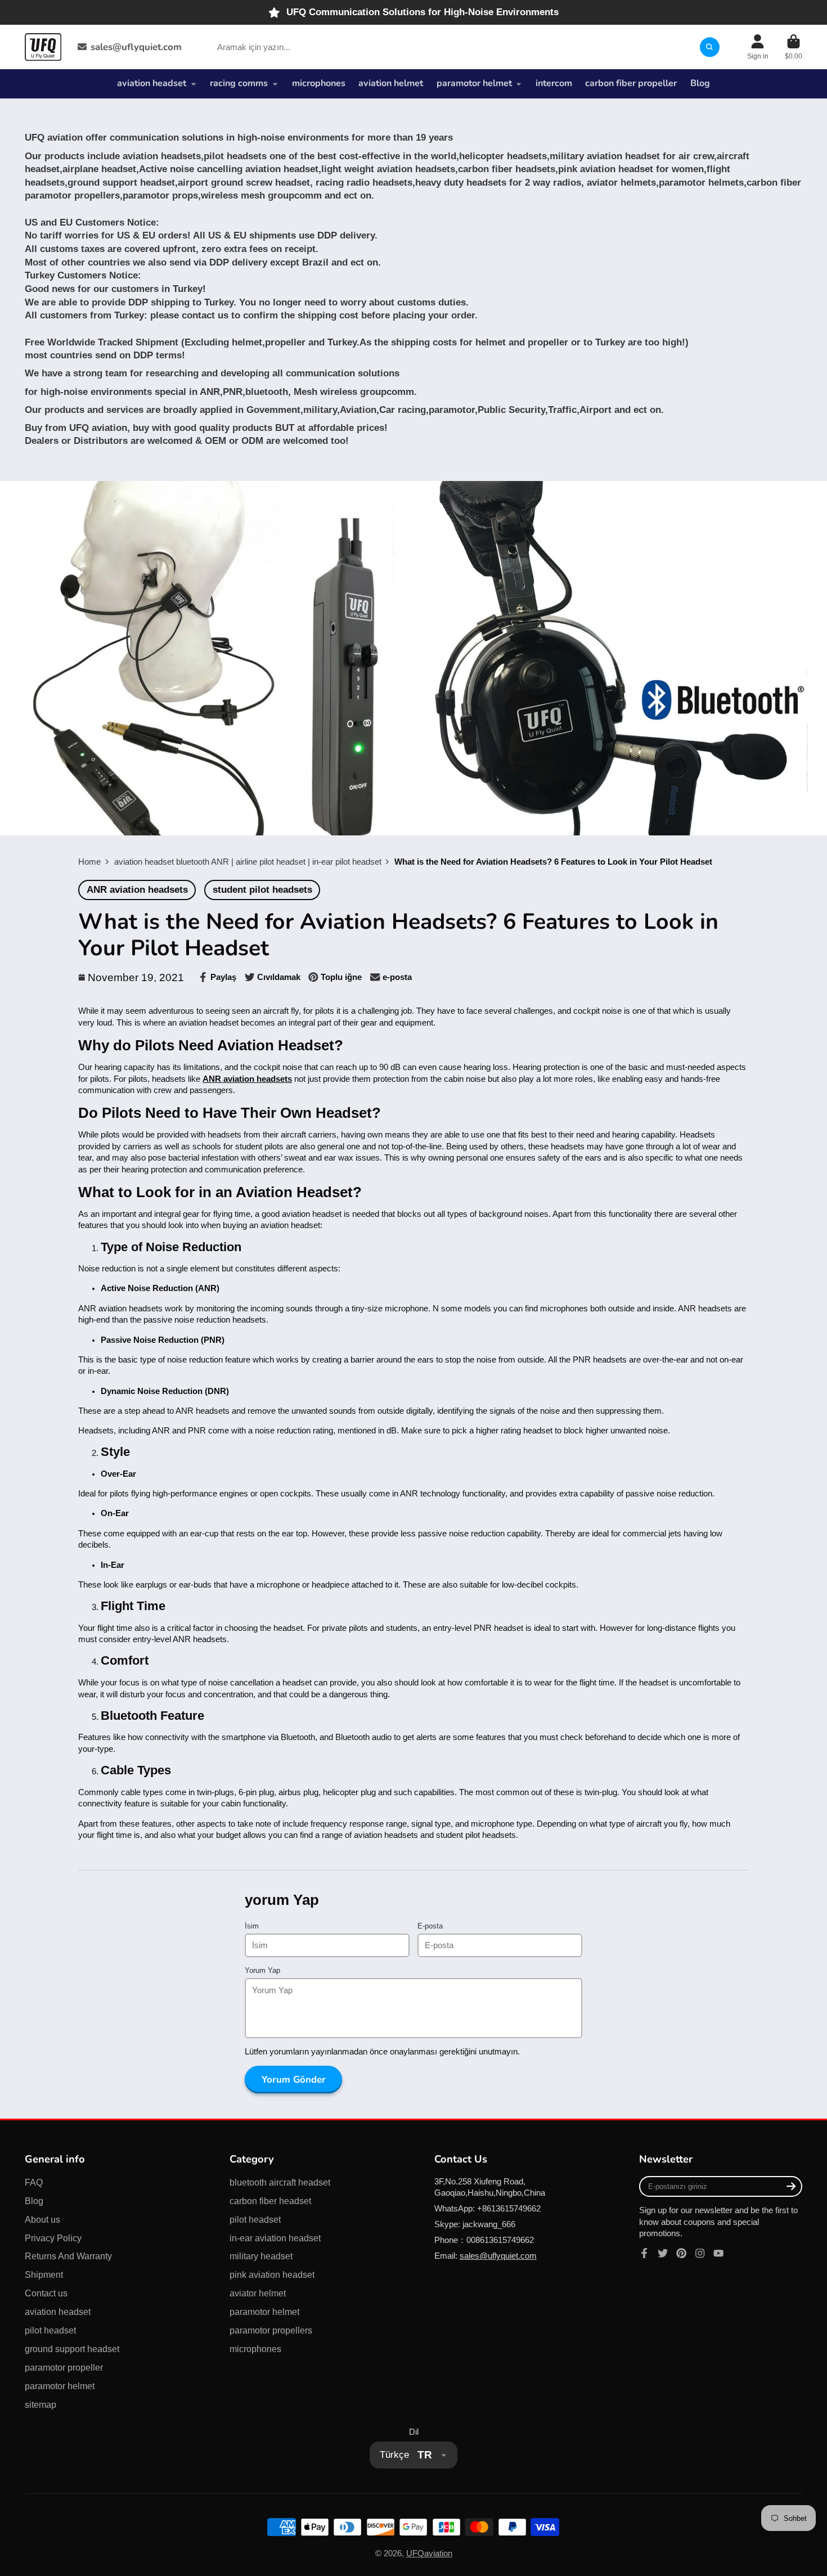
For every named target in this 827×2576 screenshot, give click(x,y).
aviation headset (152, 83)
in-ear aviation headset (275, 2238)
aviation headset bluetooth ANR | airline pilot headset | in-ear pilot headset (248, 862)
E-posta (430, 1926)
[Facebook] (644, 2253)
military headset (261, 2256)
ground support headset (72, 2349)
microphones (319, 83)
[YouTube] (718, 2253)
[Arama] (710, 47)
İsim (252, 1926)
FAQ (34, 2182)
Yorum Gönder (294, 2080)
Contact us (46, 2293)
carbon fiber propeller (631, 83)
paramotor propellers (271, 2330)
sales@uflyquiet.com (136, 47)
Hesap (758, 47)
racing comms (239, 83)
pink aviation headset (272, 2274)
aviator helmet (258, 2293)
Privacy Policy (53, 2238)
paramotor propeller (64, 2367)
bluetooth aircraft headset (280, 2182)
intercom (554, 83)
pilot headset (50, 2330)
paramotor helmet (474, 83)
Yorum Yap (262, 1970)
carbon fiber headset (270, 2201)
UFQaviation (429, 2553)
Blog (700, 83)
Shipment (44, 2274)
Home (89, 862)
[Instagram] (700, 2253)
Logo (43, 47)
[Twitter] (663, 2253)
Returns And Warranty (68, 2256)
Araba (794, 47)
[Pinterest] (681, 2253)
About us (42, 2219)
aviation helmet (391, 83)
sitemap (41, 2404)
